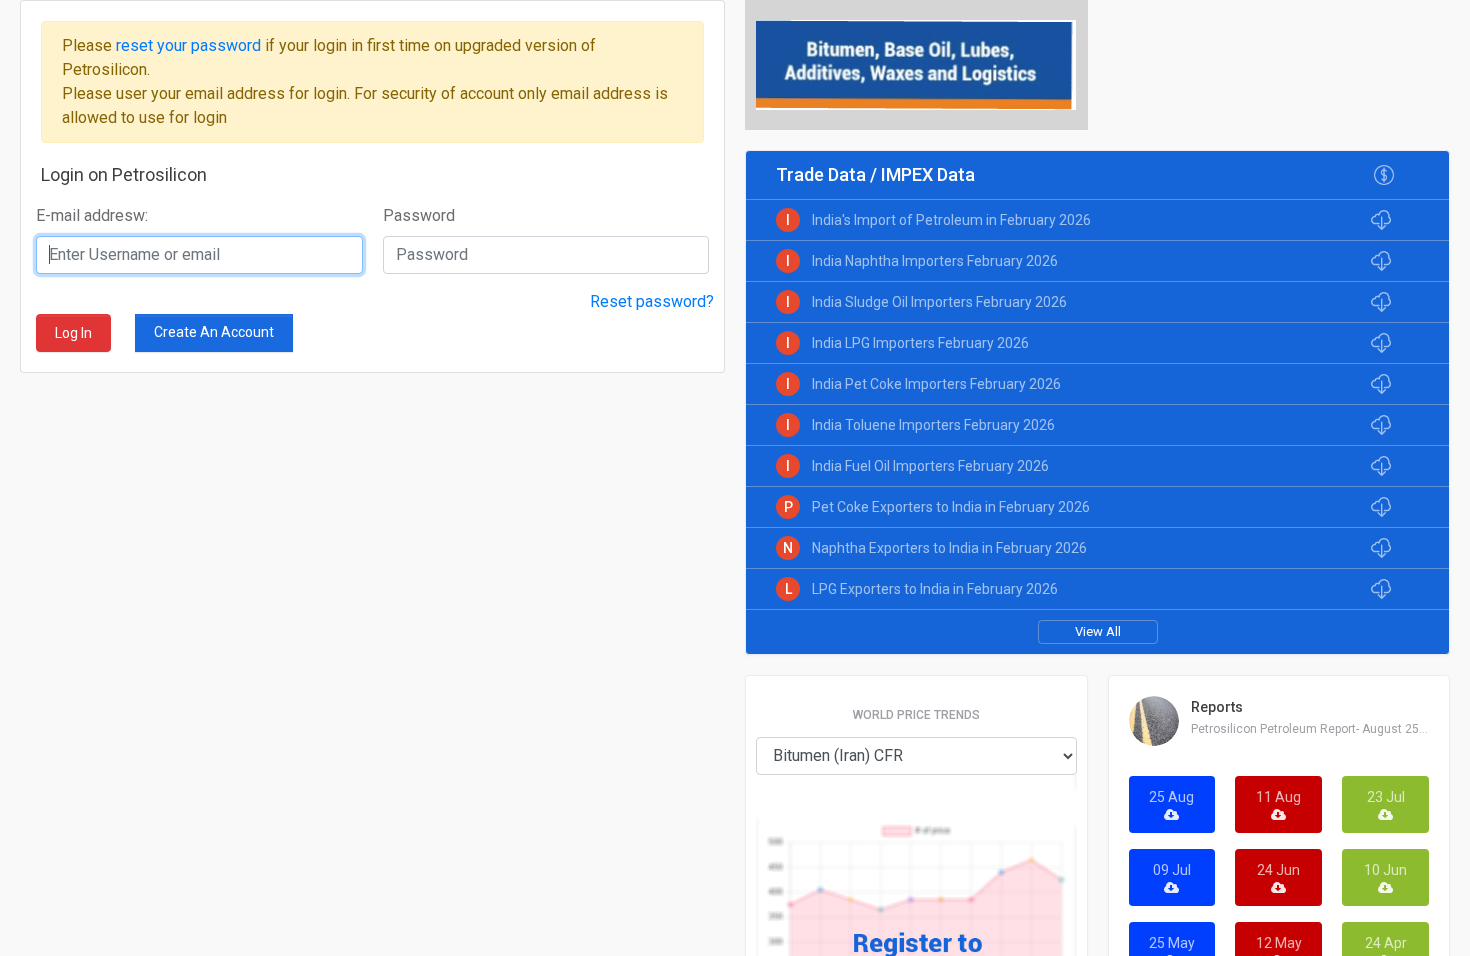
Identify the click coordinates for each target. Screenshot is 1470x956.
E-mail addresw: (92, 215)
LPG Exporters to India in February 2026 (935, 589)
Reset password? (652, 301)
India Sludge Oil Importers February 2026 (939, 302)
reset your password (190, 45)
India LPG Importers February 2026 (920, 343)
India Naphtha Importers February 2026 (935, 261)
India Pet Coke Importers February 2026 (936, 384)
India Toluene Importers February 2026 (933, 425)
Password (419, 215)
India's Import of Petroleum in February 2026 (951, 220)
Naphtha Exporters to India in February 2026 (949, 548)
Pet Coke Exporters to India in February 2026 (951, 507)
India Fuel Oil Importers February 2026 (930, 466)
